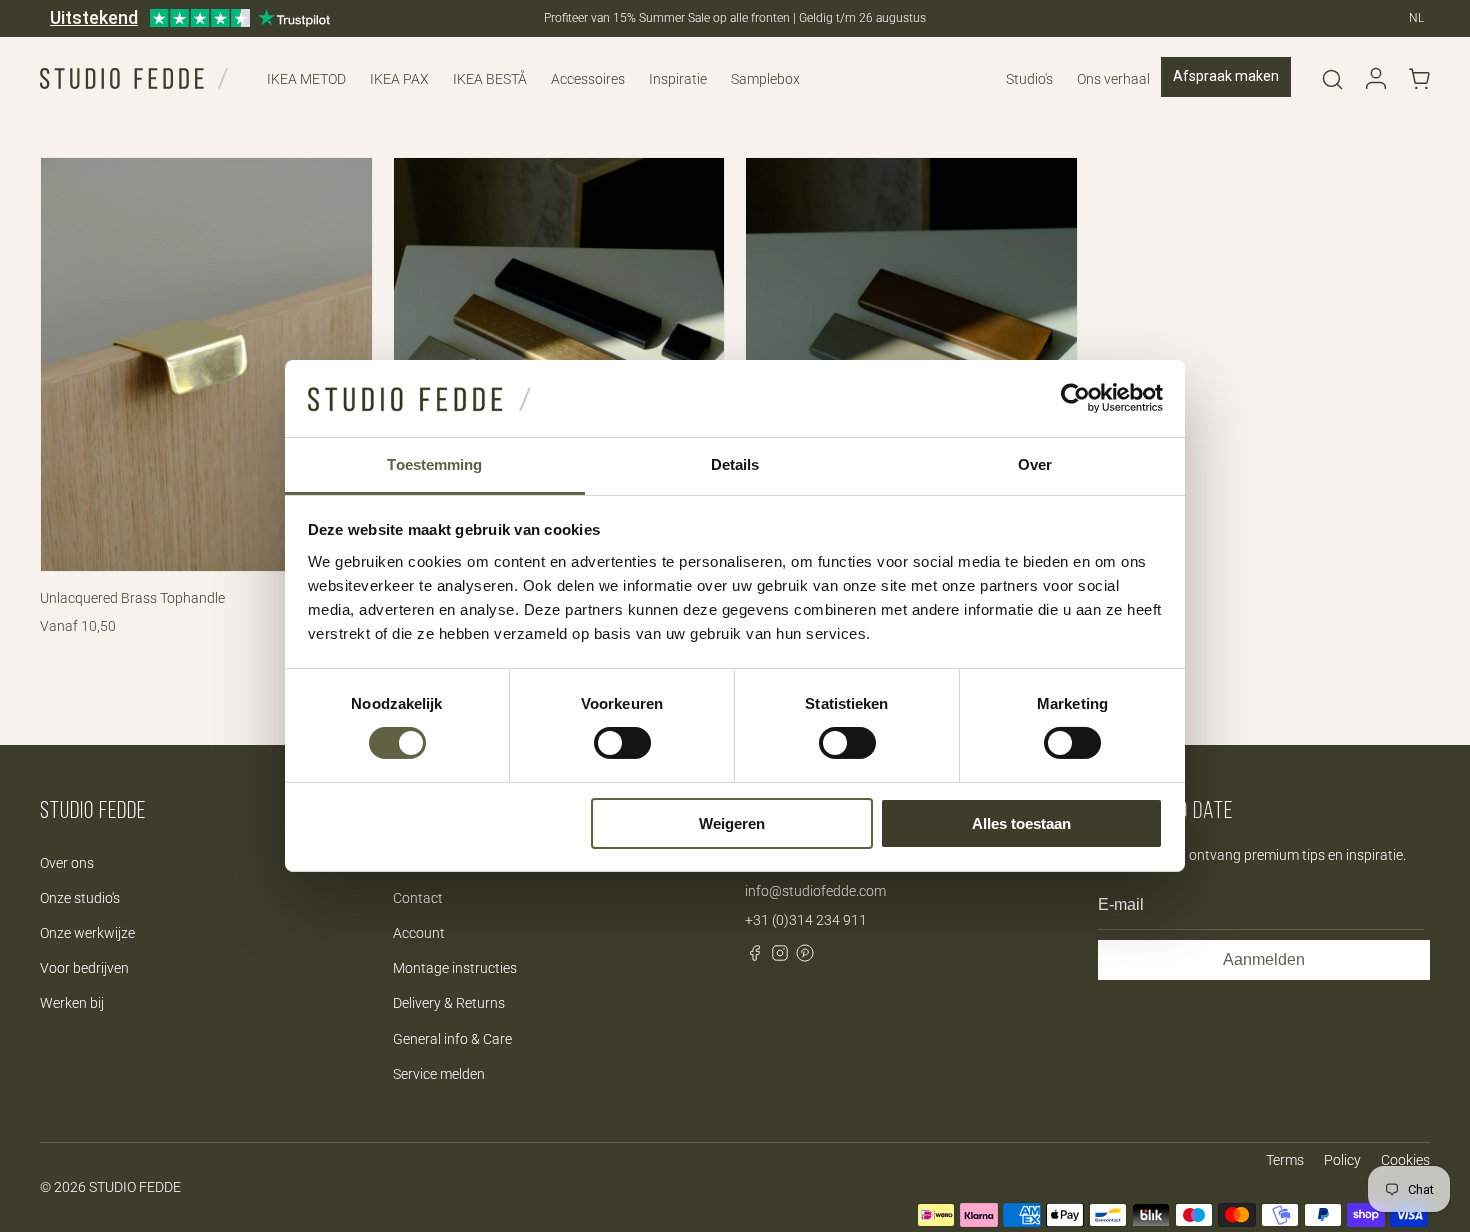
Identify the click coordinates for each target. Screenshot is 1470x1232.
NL (1416, 18)
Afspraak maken (1226, 76)
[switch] (622, 743)
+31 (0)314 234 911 (806, 920)
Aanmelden (1264, 959)
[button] (1332, 79)
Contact (418, 898)
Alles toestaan (1021, 823)
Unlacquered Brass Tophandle (132, 598)
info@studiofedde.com (815, 891)
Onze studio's (80, 898)
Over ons (67, 863)
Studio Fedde (135, 1187)
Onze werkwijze (87, 933)
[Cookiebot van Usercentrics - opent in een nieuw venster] (1075, 398)
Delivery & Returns (449, 1003)
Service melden (439, 1074)
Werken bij (72, 1003)
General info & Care (452, 1039)
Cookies (1405, 1160)
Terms (1285, 1160)
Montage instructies (455, 968)
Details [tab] (735, 464)
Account (419, 933)
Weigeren (732, 823)
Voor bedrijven (84, 968)
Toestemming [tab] (434, 464)
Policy (1342, 1160)
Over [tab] (1035, 464)
